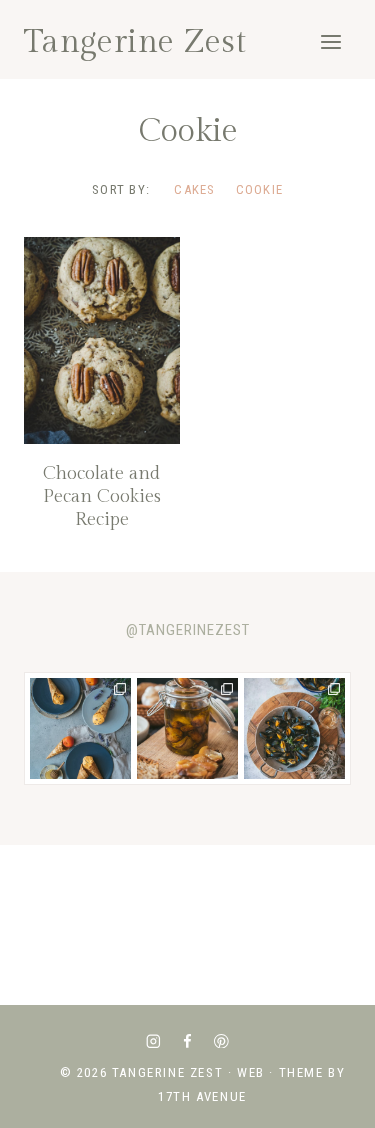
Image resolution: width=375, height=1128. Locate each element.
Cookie (260, 189)
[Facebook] (187, 1040)
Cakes (194, 189)
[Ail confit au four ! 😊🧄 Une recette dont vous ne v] (187, 728)
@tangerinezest (188, 630)
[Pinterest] (221, 1040)
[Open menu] (330, 41)
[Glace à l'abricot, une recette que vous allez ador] (80, 728)
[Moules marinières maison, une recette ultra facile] (294, 728)
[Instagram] (153, 1040)
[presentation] (102, 340)
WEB (251, 1072)
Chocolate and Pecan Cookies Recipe (102, 497)
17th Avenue (202, 1096)
